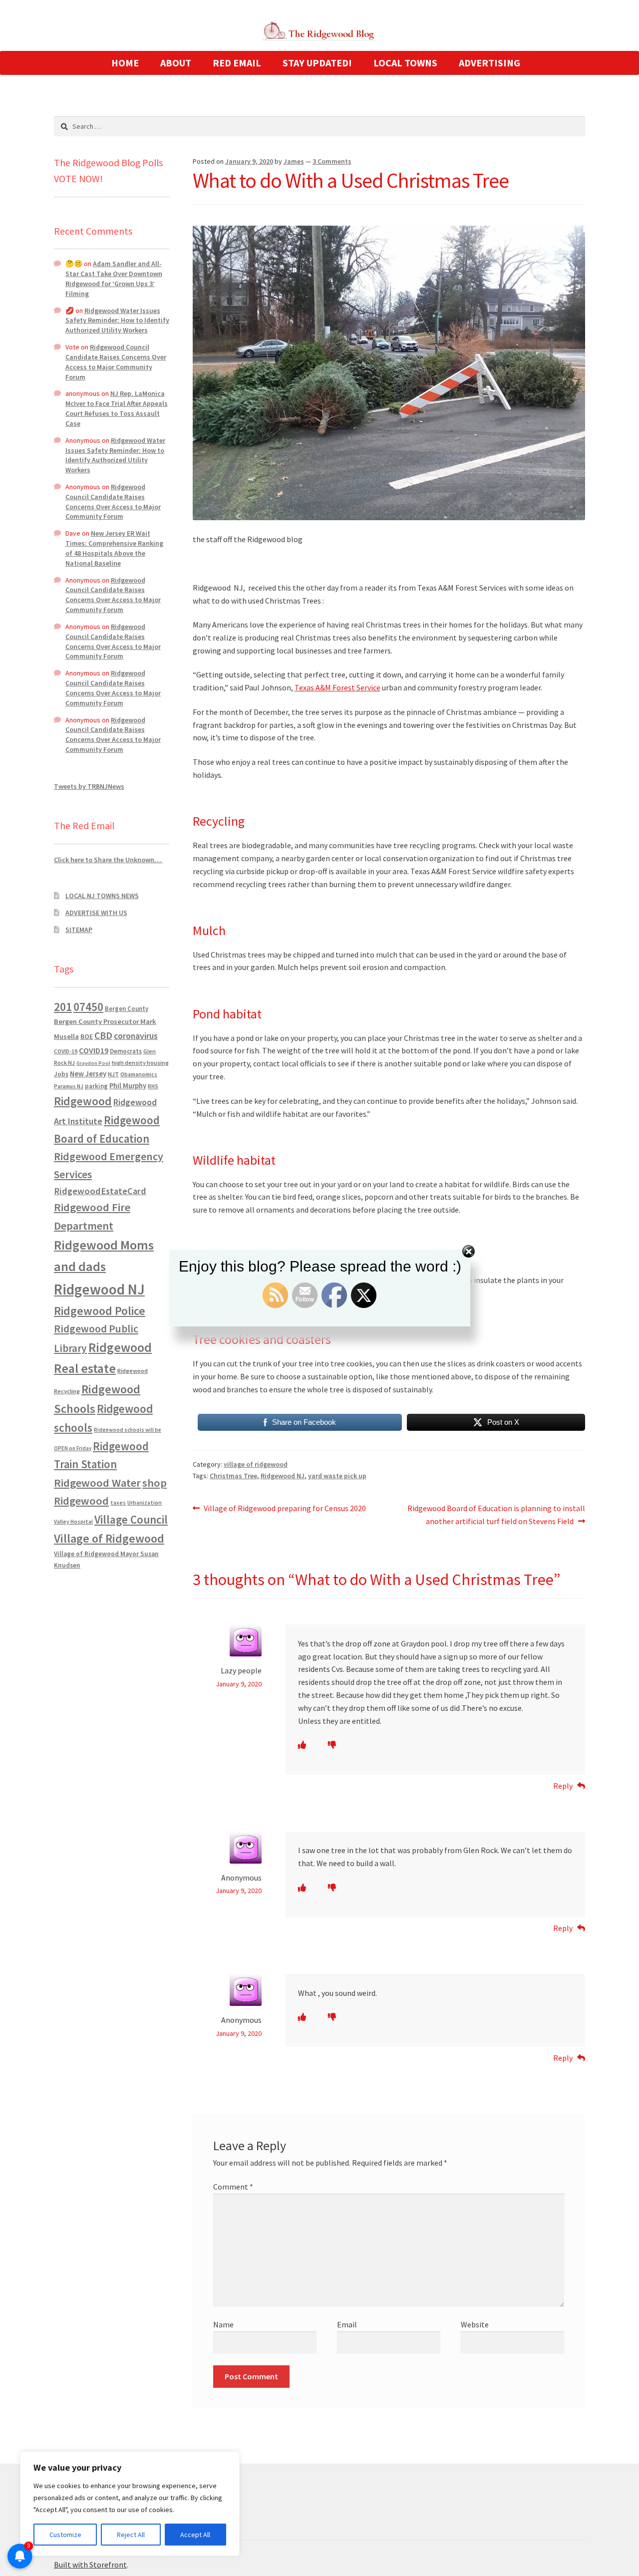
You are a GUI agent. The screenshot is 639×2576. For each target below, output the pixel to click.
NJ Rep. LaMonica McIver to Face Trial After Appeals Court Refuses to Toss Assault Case (117, 408)
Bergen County (127, 1009)
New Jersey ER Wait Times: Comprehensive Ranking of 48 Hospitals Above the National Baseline (114, 548)
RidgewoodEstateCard (100, 1191)
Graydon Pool (93, 1063)
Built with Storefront (90, 2565)
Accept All (195, 2535)
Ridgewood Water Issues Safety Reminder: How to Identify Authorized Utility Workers (117, 321)
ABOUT (176, 63)
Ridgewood (83, 1101)
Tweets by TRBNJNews (89, 786)
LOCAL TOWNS (405, 63)
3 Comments (332, 161)
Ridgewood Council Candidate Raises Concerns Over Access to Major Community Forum (116, 362)
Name (223, 2324)
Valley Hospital (73, 1522)
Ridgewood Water (97, 1483)
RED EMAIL (237, 63)
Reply (563, 1786)
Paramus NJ (69, 1086)
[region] (130, 2504)
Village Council (131, 1519)
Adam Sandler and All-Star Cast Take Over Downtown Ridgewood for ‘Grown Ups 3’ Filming (114, 278)
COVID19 (94, 1050)
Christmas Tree (233, 1476)
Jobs (61, 1074)
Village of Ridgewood (109, 1538)
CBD (103, 1035)
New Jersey (88, 1074)
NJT (113, 1074)
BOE (87, 1036)
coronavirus (136, 1036)
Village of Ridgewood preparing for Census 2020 (285, 1509)
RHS (153, 1086)
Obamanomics (139, 1074)
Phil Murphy (128, 1086)
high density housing (140, 1063)
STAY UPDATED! (317, 63)
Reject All (131, 2535)
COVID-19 (66, 1051)
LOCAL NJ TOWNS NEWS (102, 896)
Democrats (126, 1051)
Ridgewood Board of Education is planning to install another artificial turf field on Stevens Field (496, 1514)
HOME (125, 63)
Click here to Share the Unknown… (108, 860)
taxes (118, 1503)
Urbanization (145, 1502)
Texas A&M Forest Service (337, 687)
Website (475, 2324)
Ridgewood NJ (283, 1476)
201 (63, 1007)
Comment (233, 2187)
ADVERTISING (489, 63)
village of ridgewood (256, 1464)
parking (96, 1086)
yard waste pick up (337, 1476)
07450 (88, 1007)
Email (347, 2324)
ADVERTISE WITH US (96, 913)
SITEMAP (79, 930)
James (294, 161)
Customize (65, 2535)
